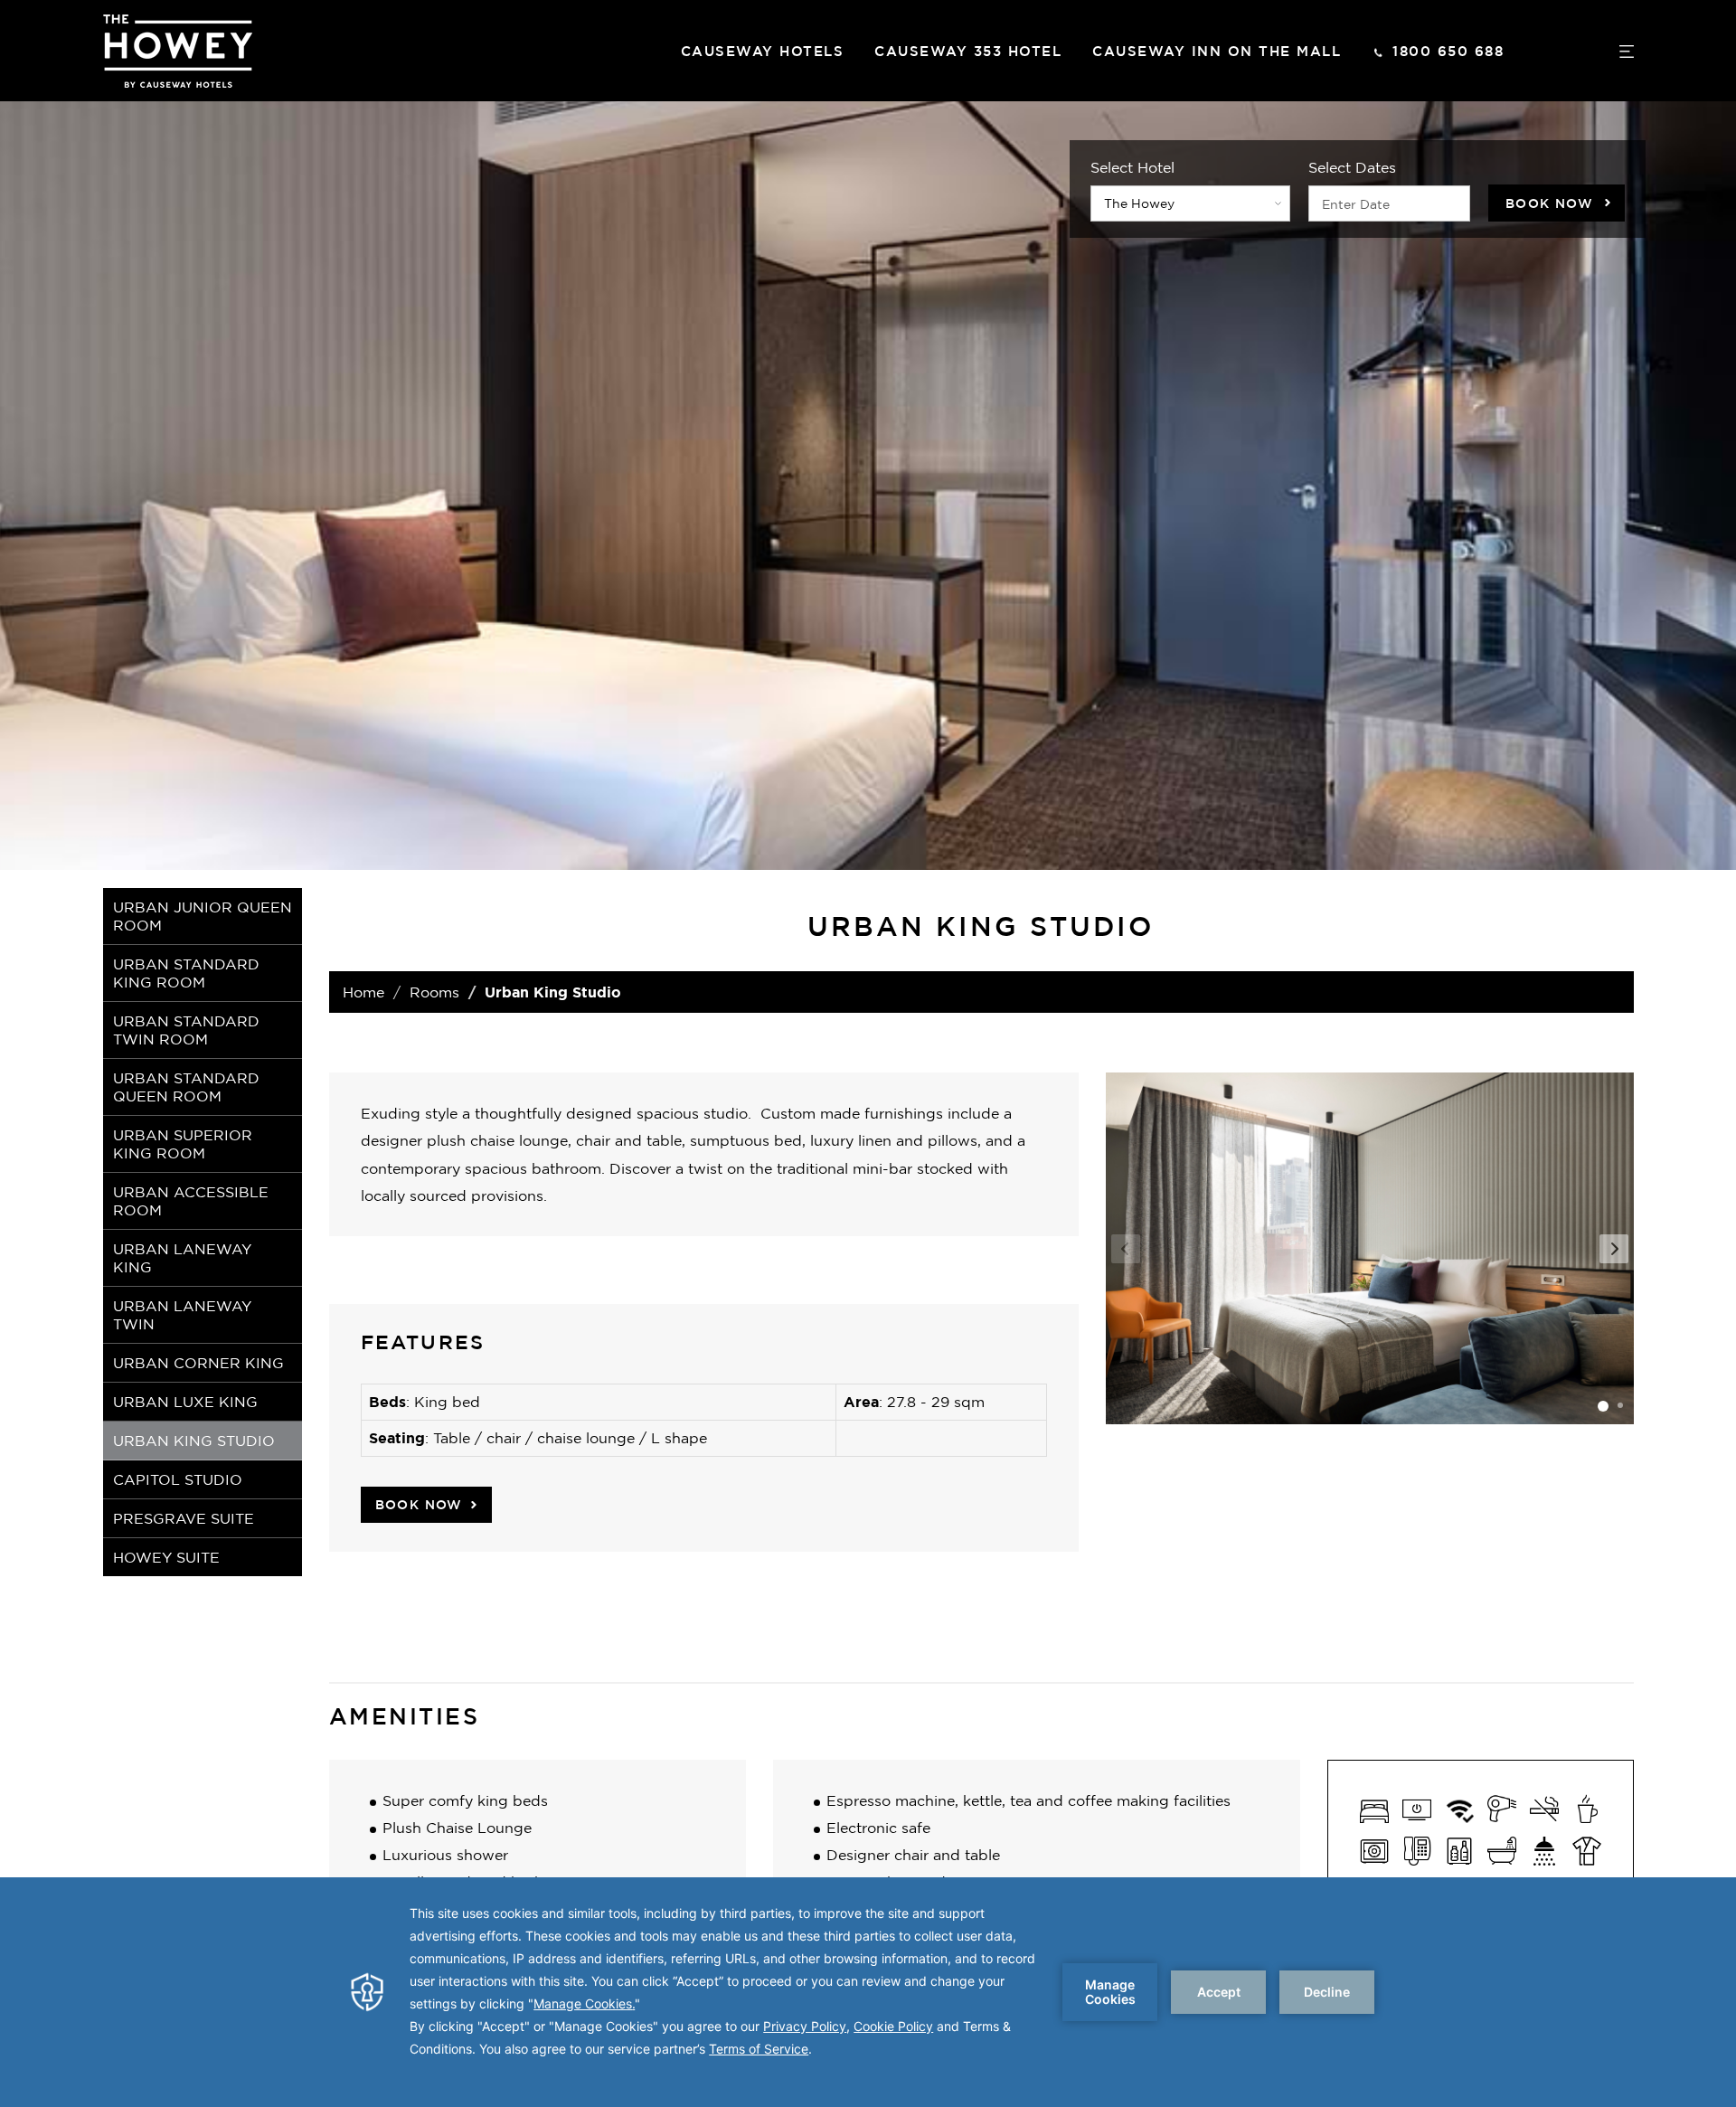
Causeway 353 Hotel (968, 51)
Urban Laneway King (182, 1258)
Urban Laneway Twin (182, 1315)
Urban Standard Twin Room (186, 1030)
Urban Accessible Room (191, 1201)
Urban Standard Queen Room (186, 1087)
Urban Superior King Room (183, 1144)
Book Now (1549, 203)
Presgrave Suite (184, 1518)
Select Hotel (1132, 167)
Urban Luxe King (185, 1402)
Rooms (434, 992)
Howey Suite (166, 1557)
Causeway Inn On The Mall (1217, 51)
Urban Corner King (198, 1363)
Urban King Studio (194, 1441)
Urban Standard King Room (186, 973)
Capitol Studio (178, 1479)
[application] (868, 1992)
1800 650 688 (1448, 51)
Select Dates (1352, 167)
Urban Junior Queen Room (203, 916)
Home (363, 992)
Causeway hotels (763, 51)
